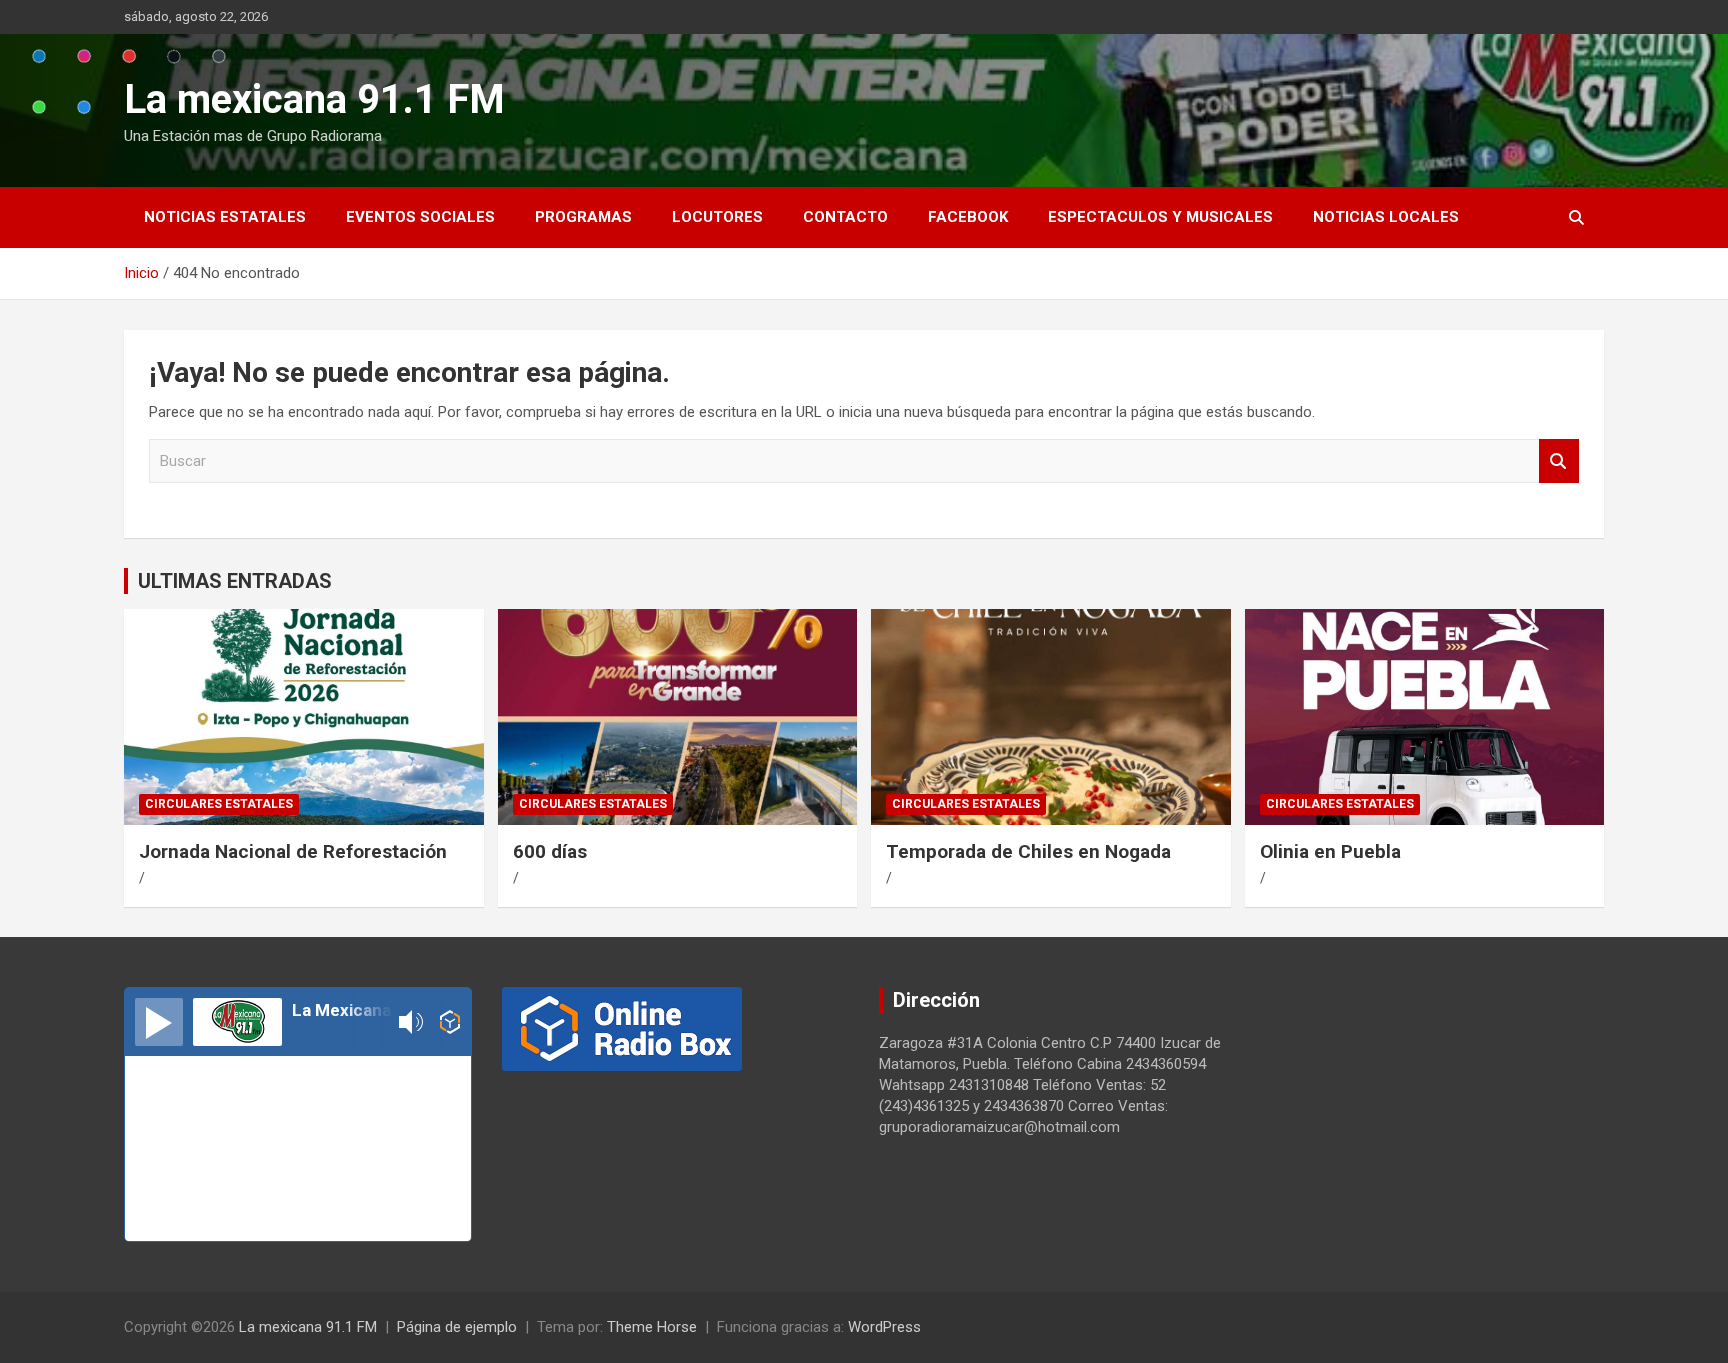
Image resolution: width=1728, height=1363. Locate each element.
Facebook (968, 217)
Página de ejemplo (457, 1327)
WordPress (884, 1327)
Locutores (717, 217)
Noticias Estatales (225, 217)
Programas (583, 217)
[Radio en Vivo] (450, 1022)
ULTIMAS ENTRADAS (235, 581)
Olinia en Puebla (1330, 851)
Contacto (845, 217)
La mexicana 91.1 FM (314, 99)
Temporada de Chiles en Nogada (1028, 851)
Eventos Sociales (420, 217)
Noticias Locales (1386, 217)
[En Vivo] (159, 1022)
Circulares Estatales (219, 804)
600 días (550, 851)
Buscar (1559, 461)
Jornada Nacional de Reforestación (293, 851)
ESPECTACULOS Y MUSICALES (1160, 217)
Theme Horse (652, 1327)
